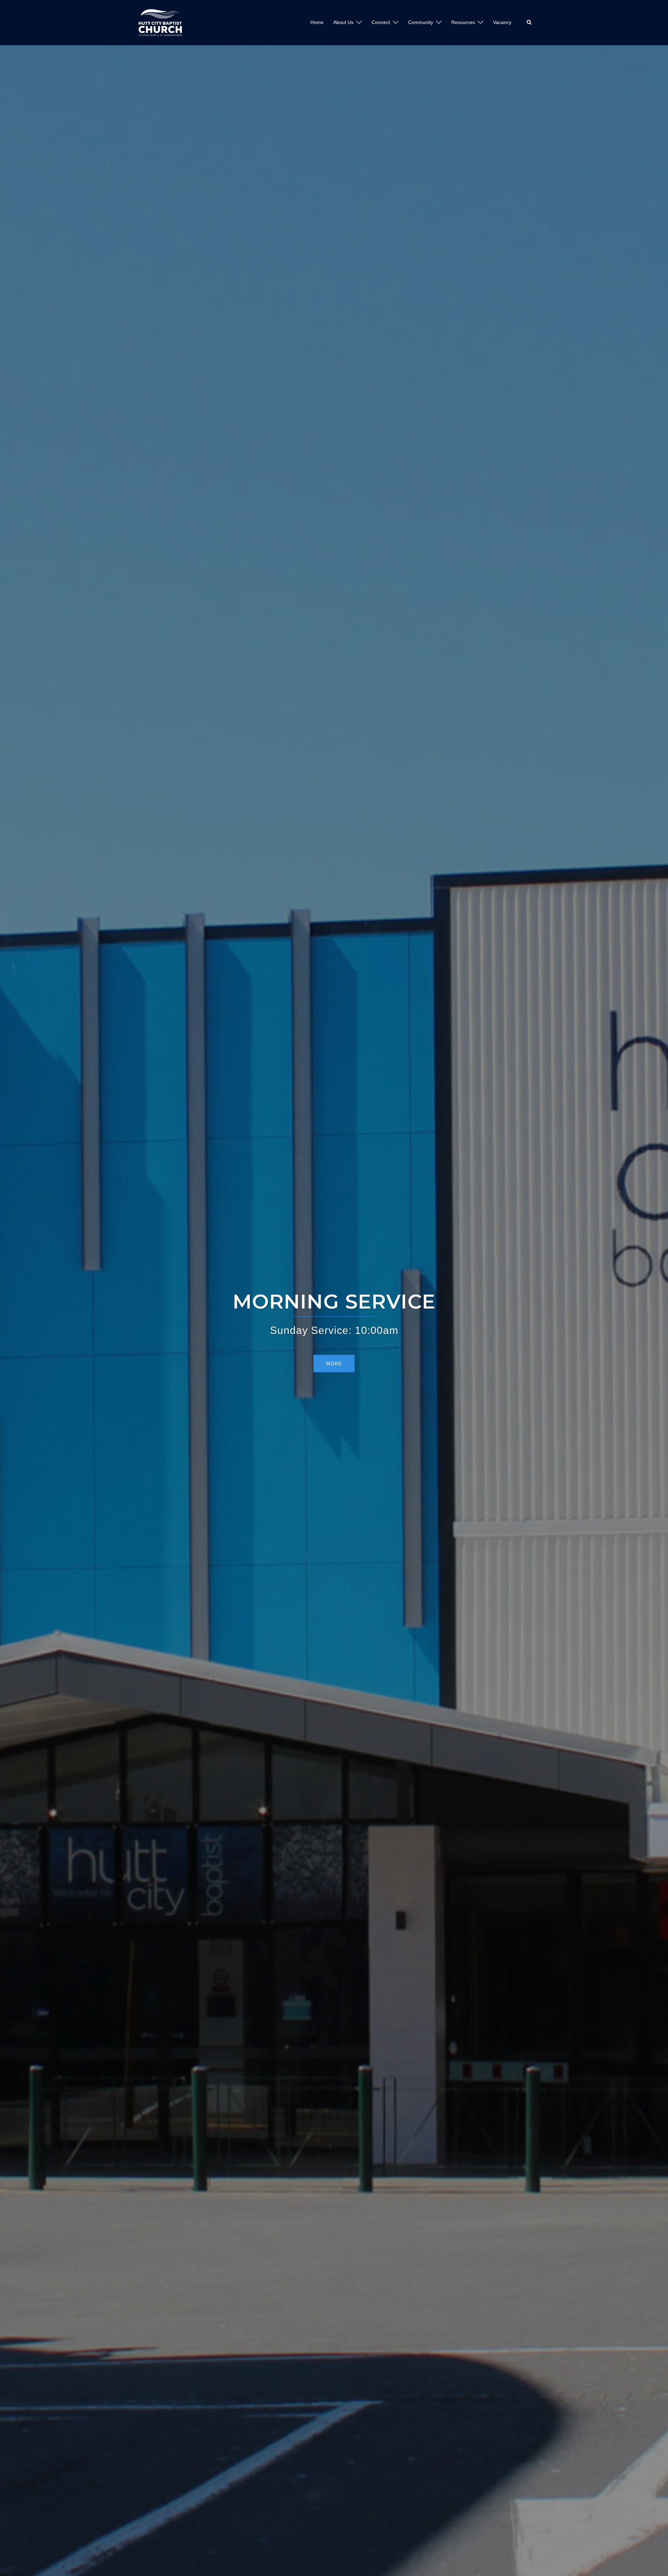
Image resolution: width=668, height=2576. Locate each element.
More (334, 1364)
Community (421, 22)
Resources (463, 22)
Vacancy (502, 22)
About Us (343, 22)
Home (317, 22)
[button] (530, 23)
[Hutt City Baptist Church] (160, 22)
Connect (381, 22)
